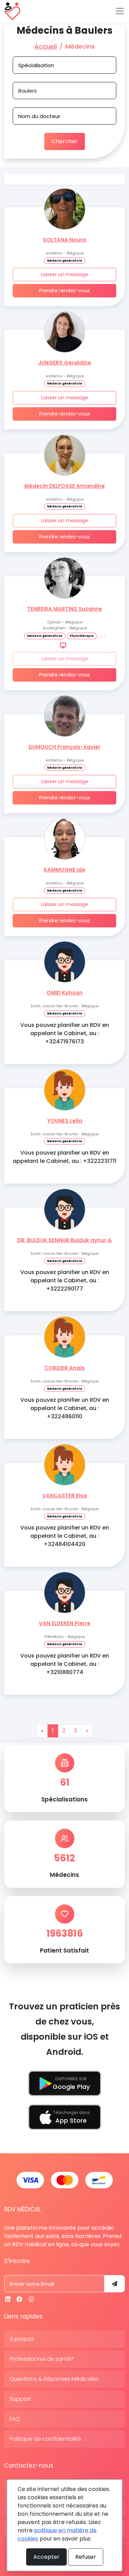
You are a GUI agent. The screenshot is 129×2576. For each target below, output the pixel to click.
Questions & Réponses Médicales (54, 2379)
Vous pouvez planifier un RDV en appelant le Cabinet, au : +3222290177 (65, 1280)
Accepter (46, 2557)
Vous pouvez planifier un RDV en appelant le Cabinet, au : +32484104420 (65, 1536)
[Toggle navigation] (120, 11)
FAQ (15, 2419)
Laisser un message (64, 274)
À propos (22, 2339)
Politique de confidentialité (45, 2439)
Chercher (65, 141)
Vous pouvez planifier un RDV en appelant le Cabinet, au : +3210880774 (65, 1664)
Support (20, 2399)
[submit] (115, 2284)
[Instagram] (31, 2299)
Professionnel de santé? (42, 2359)
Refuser (86, 2557)
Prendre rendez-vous (64, 291)
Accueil (46, 46)
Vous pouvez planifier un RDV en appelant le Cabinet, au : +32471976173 (65, 1033)
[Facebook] (19, 2299)
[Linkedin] (8, 2299)
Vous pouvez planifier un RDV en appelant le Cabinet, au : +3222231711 (64, 1157)
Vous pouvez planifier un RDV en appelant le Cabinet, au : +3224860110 (65, 1408)
